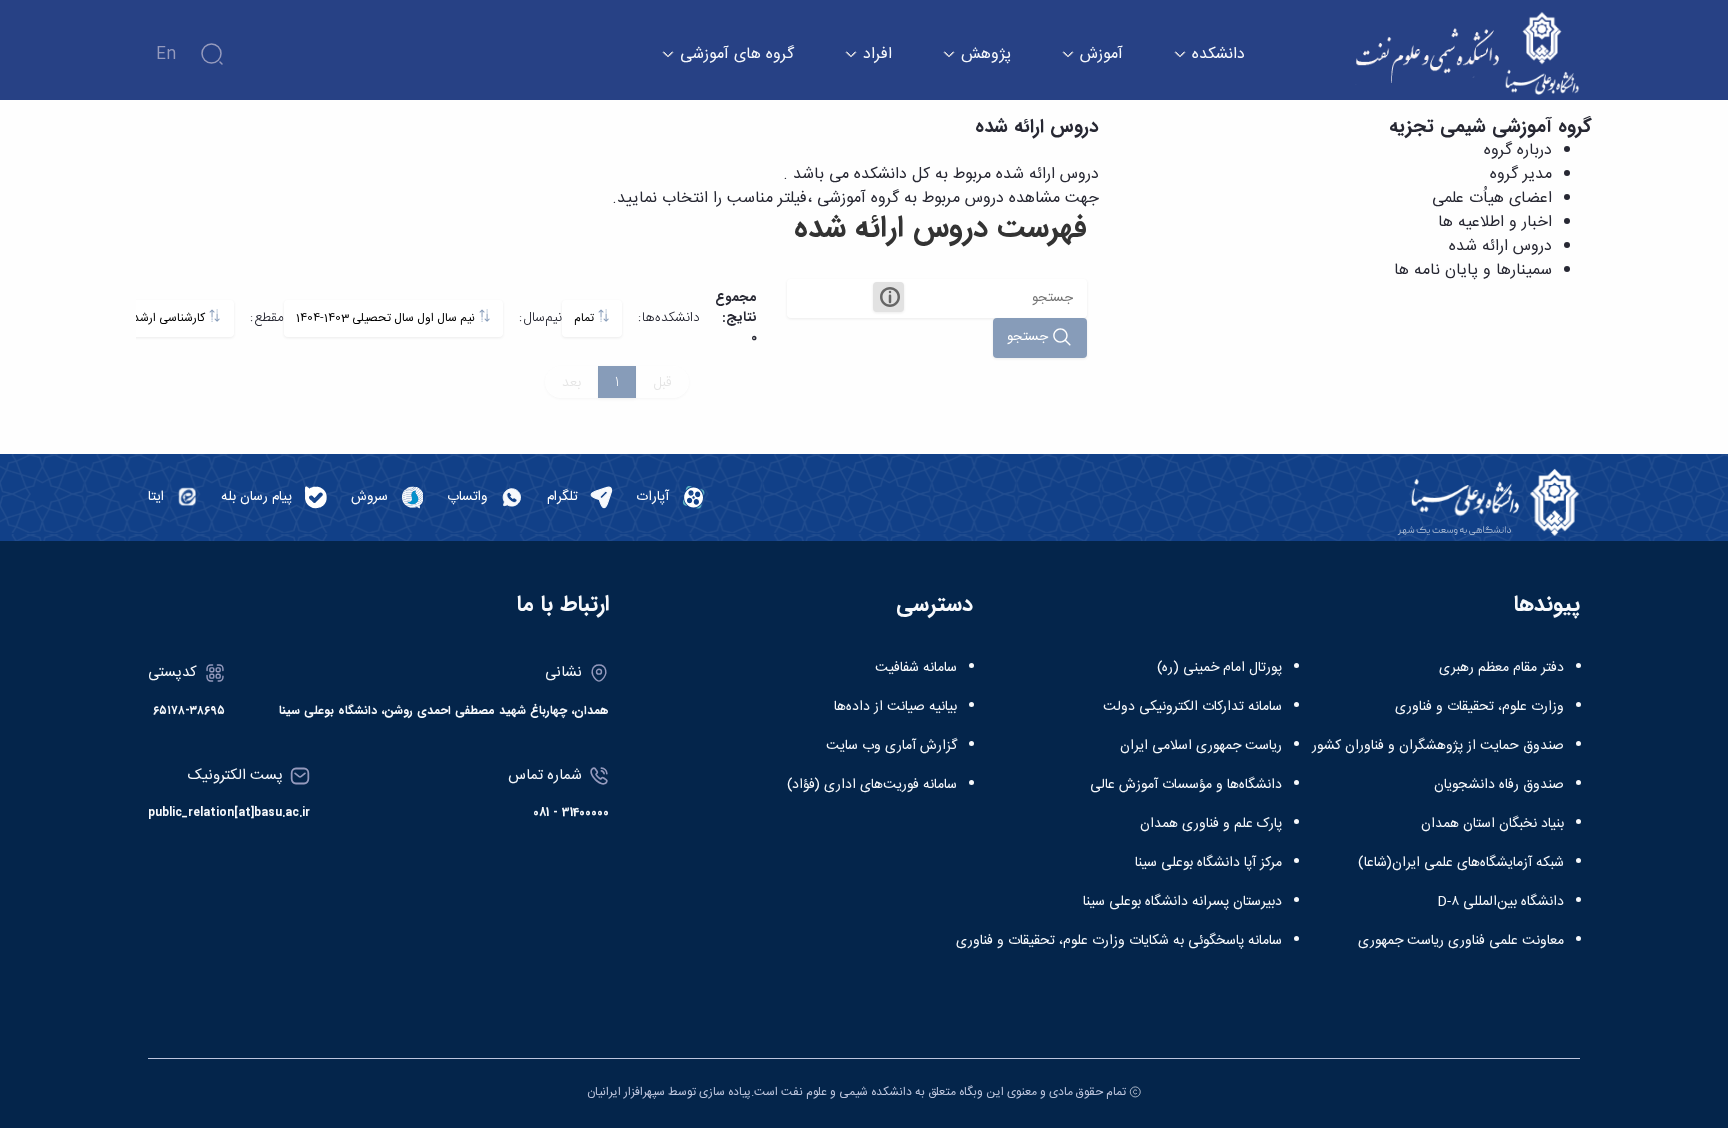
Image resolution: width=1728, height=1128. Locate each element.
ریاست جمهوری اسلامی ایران (1201, 746)
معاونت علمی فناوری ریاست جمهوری (1461, 941)
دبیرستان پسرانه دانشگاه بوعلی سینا (1182, 902)
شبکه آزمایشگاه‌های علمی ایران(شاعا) (1461, 863)
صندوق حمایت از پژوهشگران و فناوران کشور (1438, 746)
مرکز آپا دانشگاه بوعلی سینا (1208, 863)
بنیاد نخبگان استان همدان (1492, 824)
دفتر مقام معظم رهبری (1501, 668)
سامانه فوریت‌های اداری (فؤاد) (872, 785)
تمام (585, 318)
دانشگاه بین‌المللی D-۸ (1500, 902)
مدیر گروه (1521, 174)
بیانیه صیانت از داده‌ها (895, 707)
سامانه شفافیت (916, 668)
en (166, 54)
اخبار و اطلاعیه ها (1495, 222)
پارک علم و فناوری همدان (1211, 824)
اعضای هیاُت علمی (1492, 198)
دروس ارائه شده (1500, 246)
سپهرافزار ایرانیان (626, 1092)
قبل (662, 382)
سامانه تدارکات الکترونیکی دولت (1192, 707)
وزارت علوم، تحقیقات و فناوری (1479, 707)
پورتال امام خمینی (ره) (1219, 668)
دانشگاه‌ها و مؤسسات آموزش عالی (1186, 785)
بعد (571, 382)
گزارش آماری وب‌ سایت (891, 746)
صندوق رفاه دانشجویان (1499, 785)
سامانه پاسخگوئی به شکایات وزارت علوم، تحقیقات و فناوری (1119, 941)
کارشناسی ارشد (170, 318)
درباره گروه (1518, 150)
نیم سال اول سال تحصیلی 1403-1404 (387, 318)
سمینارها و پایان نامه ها (1473, 270)
